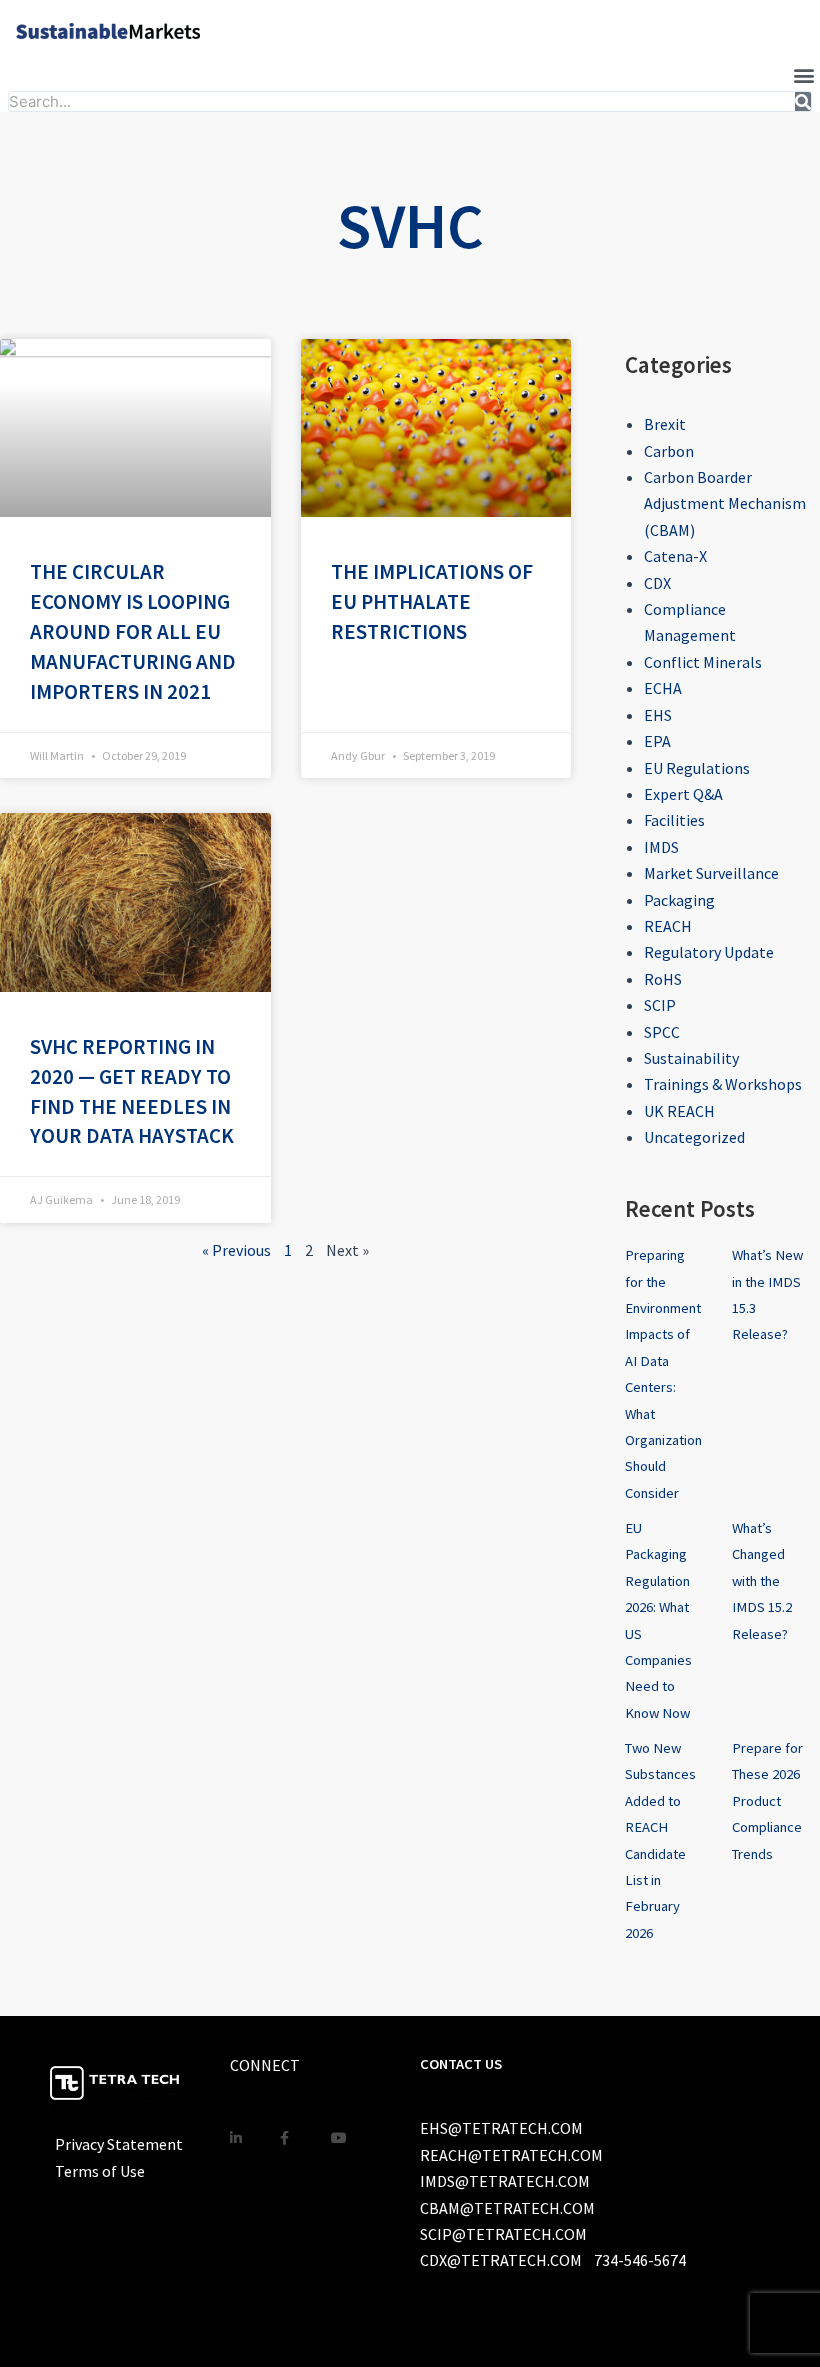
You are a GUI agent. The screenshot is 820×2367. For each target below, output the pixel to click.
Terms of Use (100, 2171)
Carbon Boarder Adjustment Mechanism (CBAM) (725, 503)
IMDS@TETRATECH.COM (505, 2181)
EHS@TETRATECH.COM (501, 2128)
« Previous (236, 1250)
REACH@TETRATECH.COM (511, 2155)
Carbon (669, 451)
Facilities (674, 820)
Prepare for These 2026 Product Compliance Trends (767, 1801)
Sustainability (691, 1058)
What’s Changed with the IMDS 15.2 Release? (762, 1581)
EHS (658, 715)
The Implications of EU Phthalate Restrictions (432, 601)
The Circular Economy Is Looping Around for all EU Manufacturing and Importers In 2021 (133, 631)
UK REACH (679, 1111)
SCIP (660, 1005)
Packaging (679, 900)
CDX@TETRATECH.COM (501, 2260)
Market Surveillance (711, 873)
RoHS (663, 979)
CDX (657, 583)
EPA (657, 741)
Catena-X (675, 556)
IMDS (661, 847)
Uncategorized (694, 1137)
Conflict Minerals (703, 662)
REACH (668, 926)
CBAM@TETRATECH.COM (507, 2208)
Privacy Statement (119, 2144)
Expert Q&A (683, 794)
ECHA (663, 688)
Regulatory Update (709, 952)
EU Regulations (697, 768)
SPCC (662, 1032)
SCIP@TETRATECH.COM (503, 2234)
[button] (803, 74)
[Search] (803, 101)
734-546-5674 (640, 2260)
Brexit (665, 424)
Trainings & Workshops (723, 1084)
